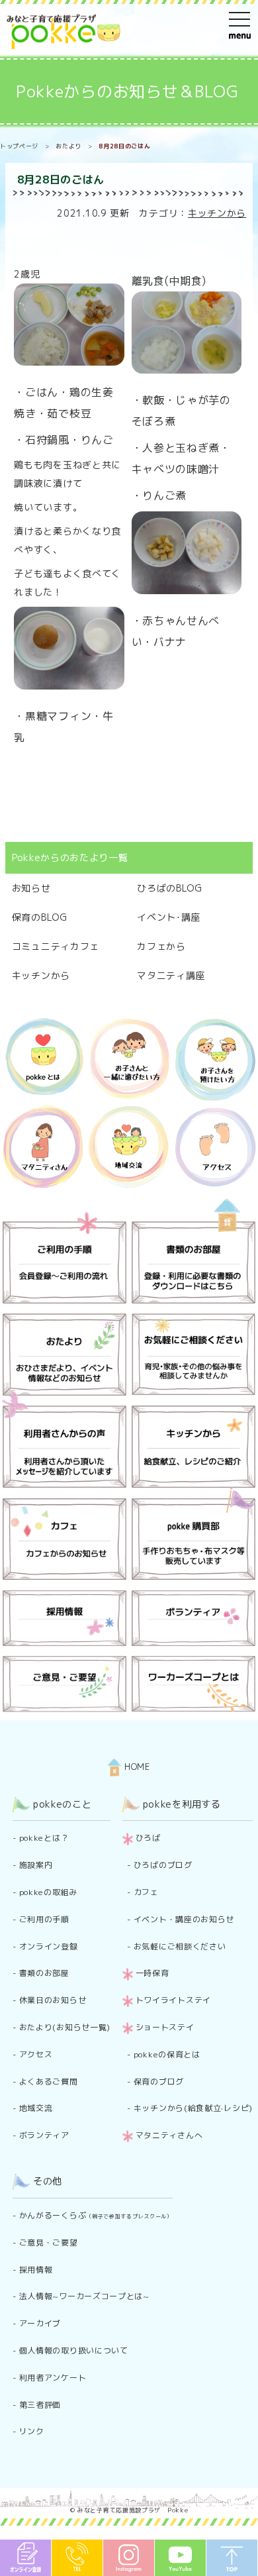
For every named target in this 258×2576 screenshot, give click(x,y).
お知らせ (31, 888)
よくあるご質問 (49, 2082)
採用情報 (36, 2270)
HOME (136, 1767)
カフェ (146, 1892)
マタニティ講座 (171, 975)
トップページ (19, 146)
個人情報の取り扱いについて (74, 2350)
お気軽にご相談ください (180, 1946)
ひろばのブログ (163, 1865)
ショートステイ (165, 2027)
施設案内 (36, 1865)
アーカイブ (40, 2323)
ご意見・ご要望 (49, 2242)
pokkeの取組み (48, 1892)
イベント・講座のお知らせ (184, 1919)
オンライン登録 (49, 1946)
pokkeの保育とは (167, 2054)
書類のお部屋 (44, 1973)
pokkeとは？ (44, 1838)
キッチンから (217, 213)
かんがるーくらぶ (96, 2215)
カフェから (161, 946)
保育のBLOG (40, 917)
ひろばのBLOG (170, 888)
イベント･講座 (169, 917)
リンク (32, 2431)
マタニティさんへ (169, 2135)
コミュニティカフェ (56, 946)
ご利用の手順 (44, 1919)
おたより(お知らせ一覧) (65, 2027)
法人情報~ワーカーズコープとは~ (84, 2296)
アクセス (36, 2054)
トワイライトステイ (173, 2000)
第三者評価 (40, 2405)
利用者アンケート (53, 2378)
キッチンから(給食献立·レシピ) (193, 2108)
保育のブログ (159, 2082)
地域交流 (36, 2108)
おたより (68, 146)
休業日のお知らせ (53, 2000)
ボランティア (44, 2135)
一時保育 (152, 1973)
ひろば (148, 1838)
